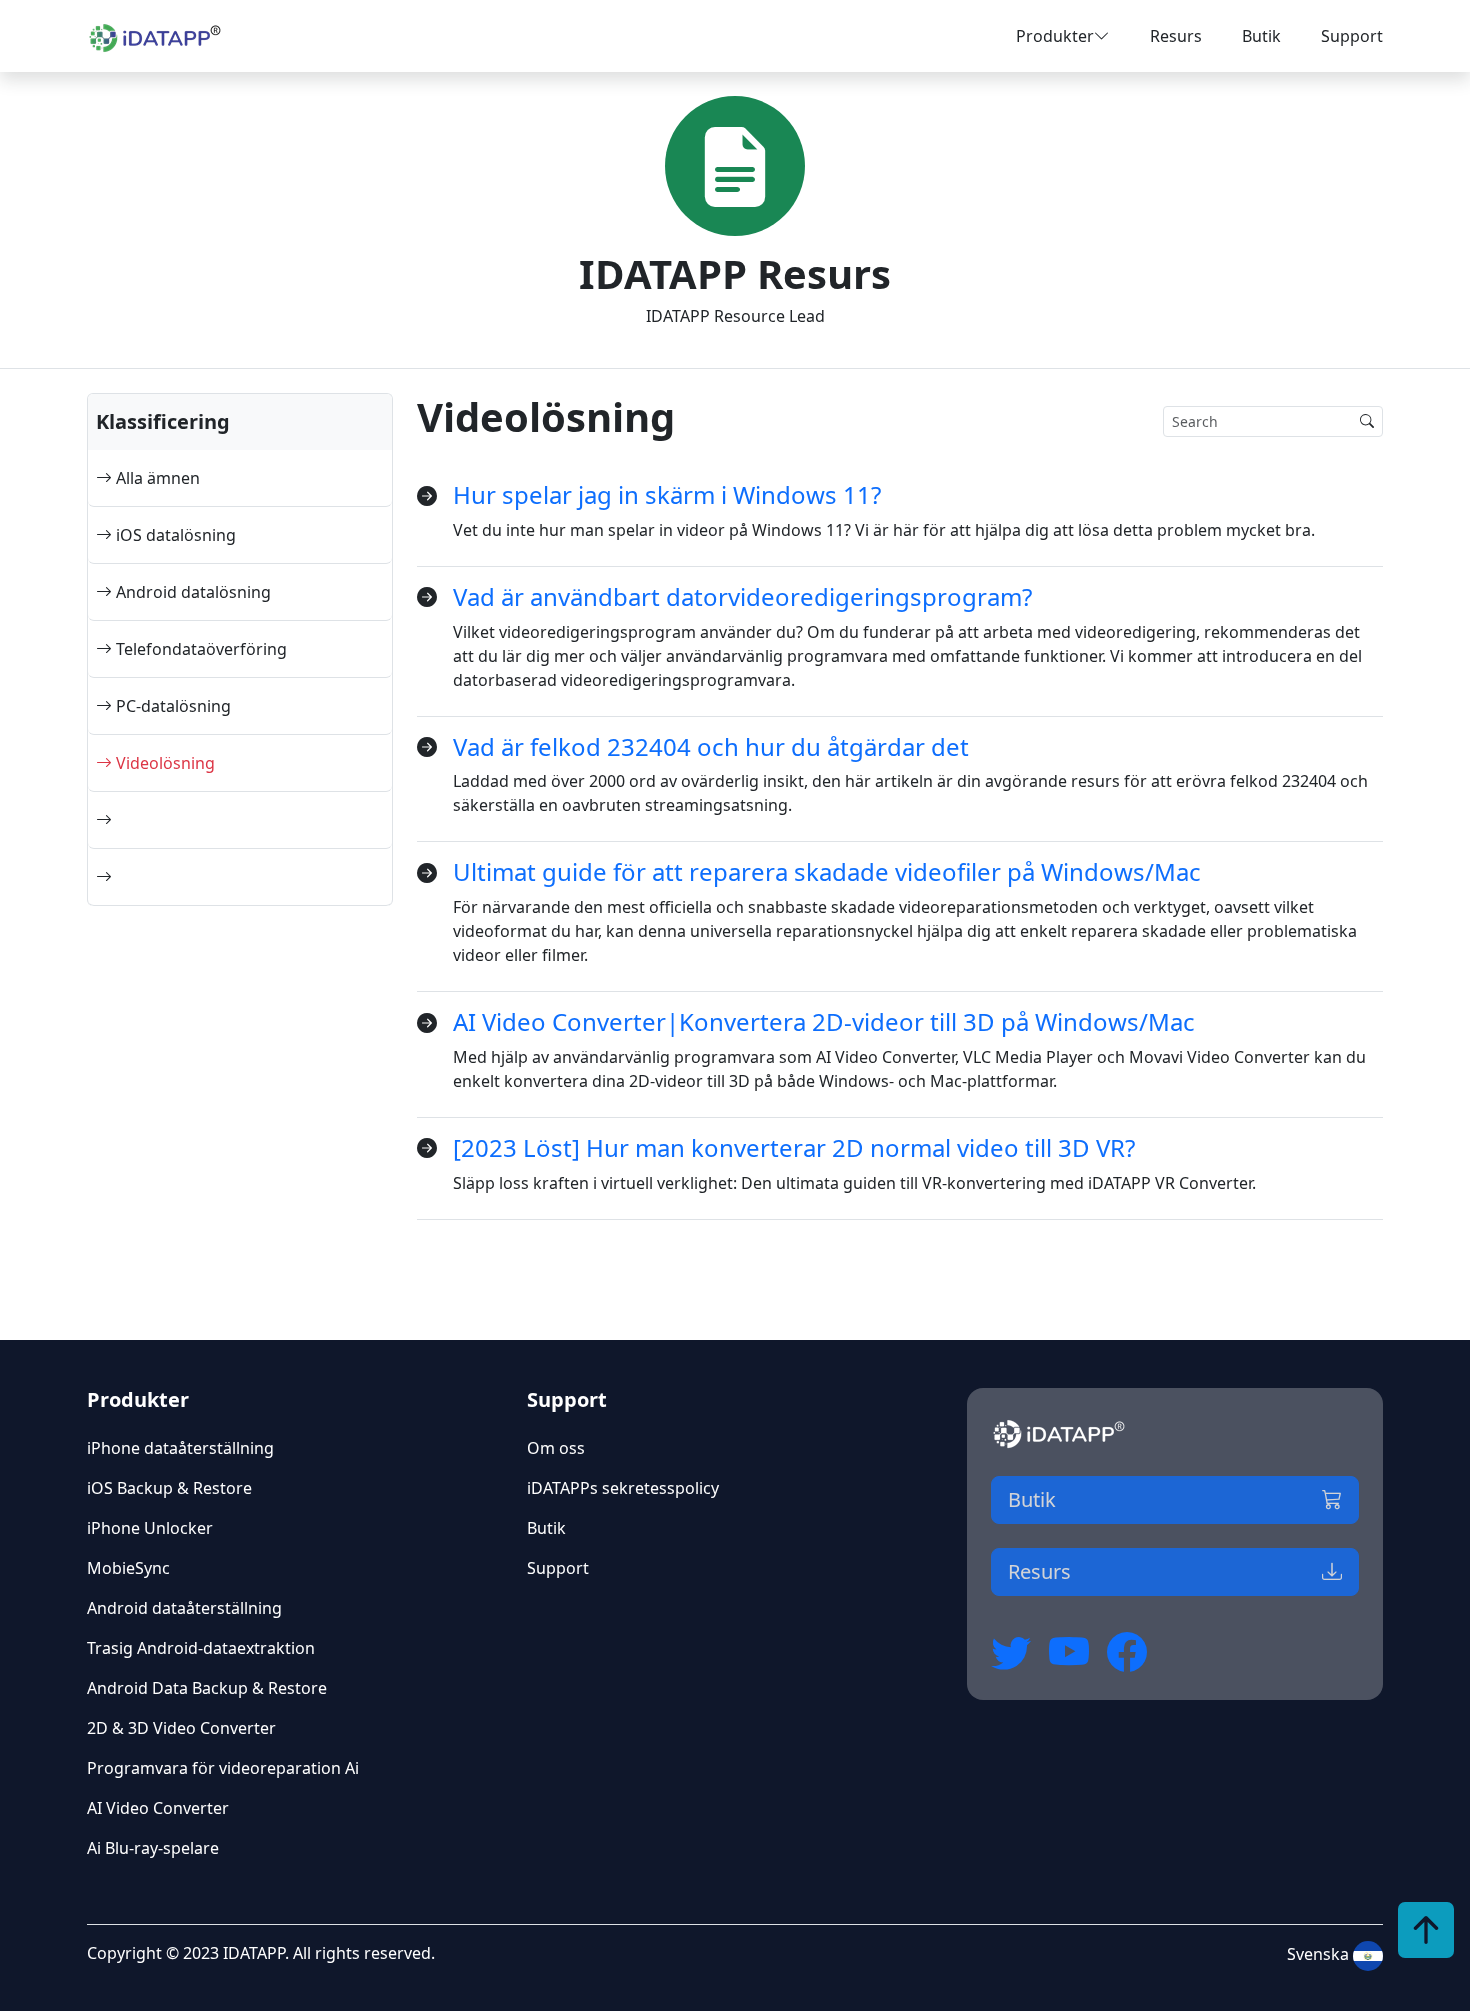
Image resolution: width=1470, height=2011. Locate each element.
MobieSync (128, 1568)
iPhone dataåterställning (180, 1448)
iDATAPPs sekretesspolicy (623, 1488)
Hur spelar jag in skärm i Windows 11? (667, 494)
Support (1352, 36)
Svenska (1320, 1954)
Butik (1261, 36)
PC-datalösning (171, 706)
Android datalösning (191, 592)
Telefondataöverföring (199, 649)
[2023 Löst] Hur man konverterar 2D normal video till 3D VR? (794, 1147)
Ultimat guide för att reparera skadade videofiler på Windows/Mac (827, 871)
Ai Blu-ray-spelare (153, 1848)
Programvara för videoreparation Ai (223, 1768)
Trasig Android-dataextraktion (201, 1648)
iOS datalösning (174, 535)
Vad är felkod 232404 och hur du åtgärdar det (711, 746)
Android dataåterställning (184, 1608)
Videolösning (163, 763)
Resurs (1176, 36)
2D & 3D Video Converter (181, 1728)
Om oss (556, 1448)
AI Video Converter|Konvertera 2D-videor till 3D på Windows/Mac (824, 1021)
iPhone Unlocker (150, 1528)
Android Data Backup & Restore (207, 1688)
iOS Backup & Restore (169, 1488)
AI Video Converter (158, 1808)
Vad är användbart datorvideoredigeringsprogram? (742, 596)
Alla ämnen (156, 478)
